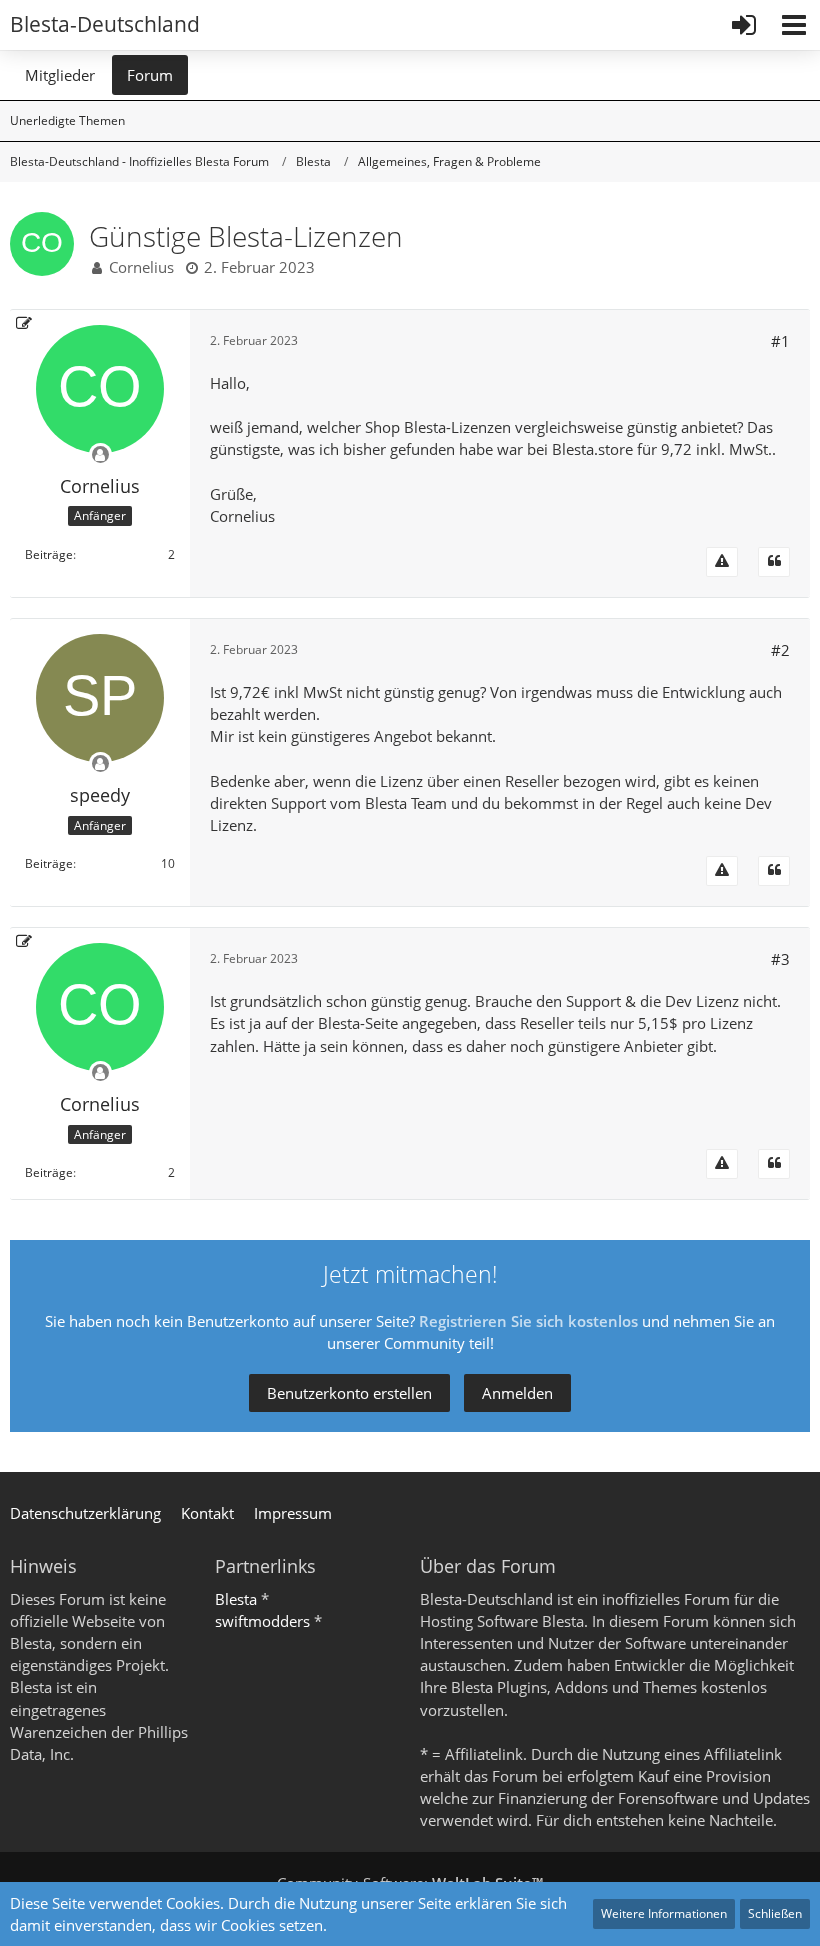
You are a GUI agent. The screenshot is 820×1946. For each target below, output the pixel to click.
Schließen (775, 1913)
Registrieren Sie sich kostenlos (528, 1321)
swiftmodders (262, 1621)
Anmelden (517, 1393)
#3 (780, 959)
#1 (780, 341)
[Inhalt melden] (722, 562)
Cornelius (141, 267)
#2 (780, 650)
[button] (794, 25)
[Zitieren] (774, 562)
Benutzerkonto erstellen (349, 1393)
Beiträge (49, 554)
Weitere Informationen (664, 1913)
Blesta (236, 1599)
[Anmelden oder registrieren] (744, 25)
